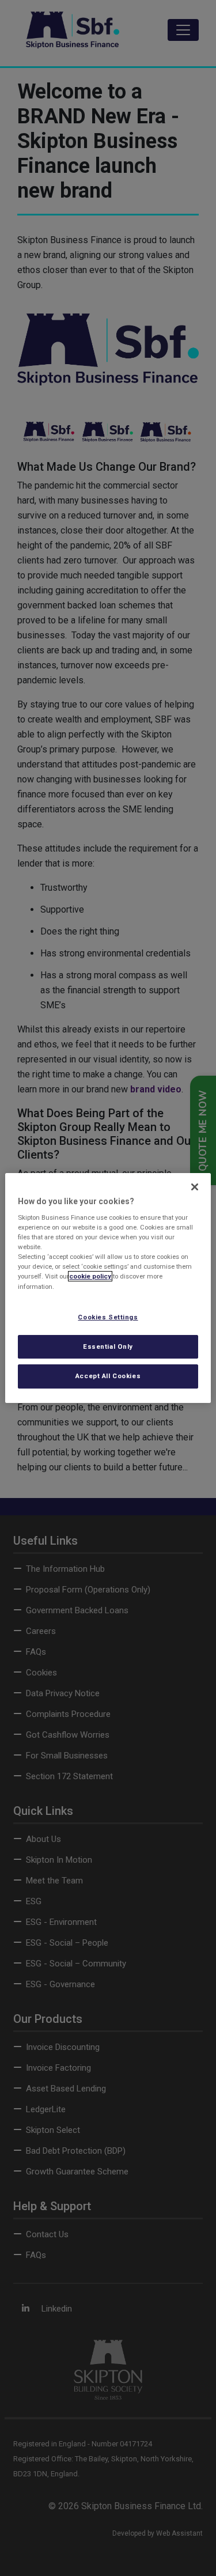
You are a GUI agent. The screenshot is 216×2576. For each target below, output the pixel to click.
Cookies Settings (108, 1317)
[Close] (195, 1187)
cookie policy (90, 1277)
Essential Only (108, 1346)
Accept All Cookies (108, 1376)
